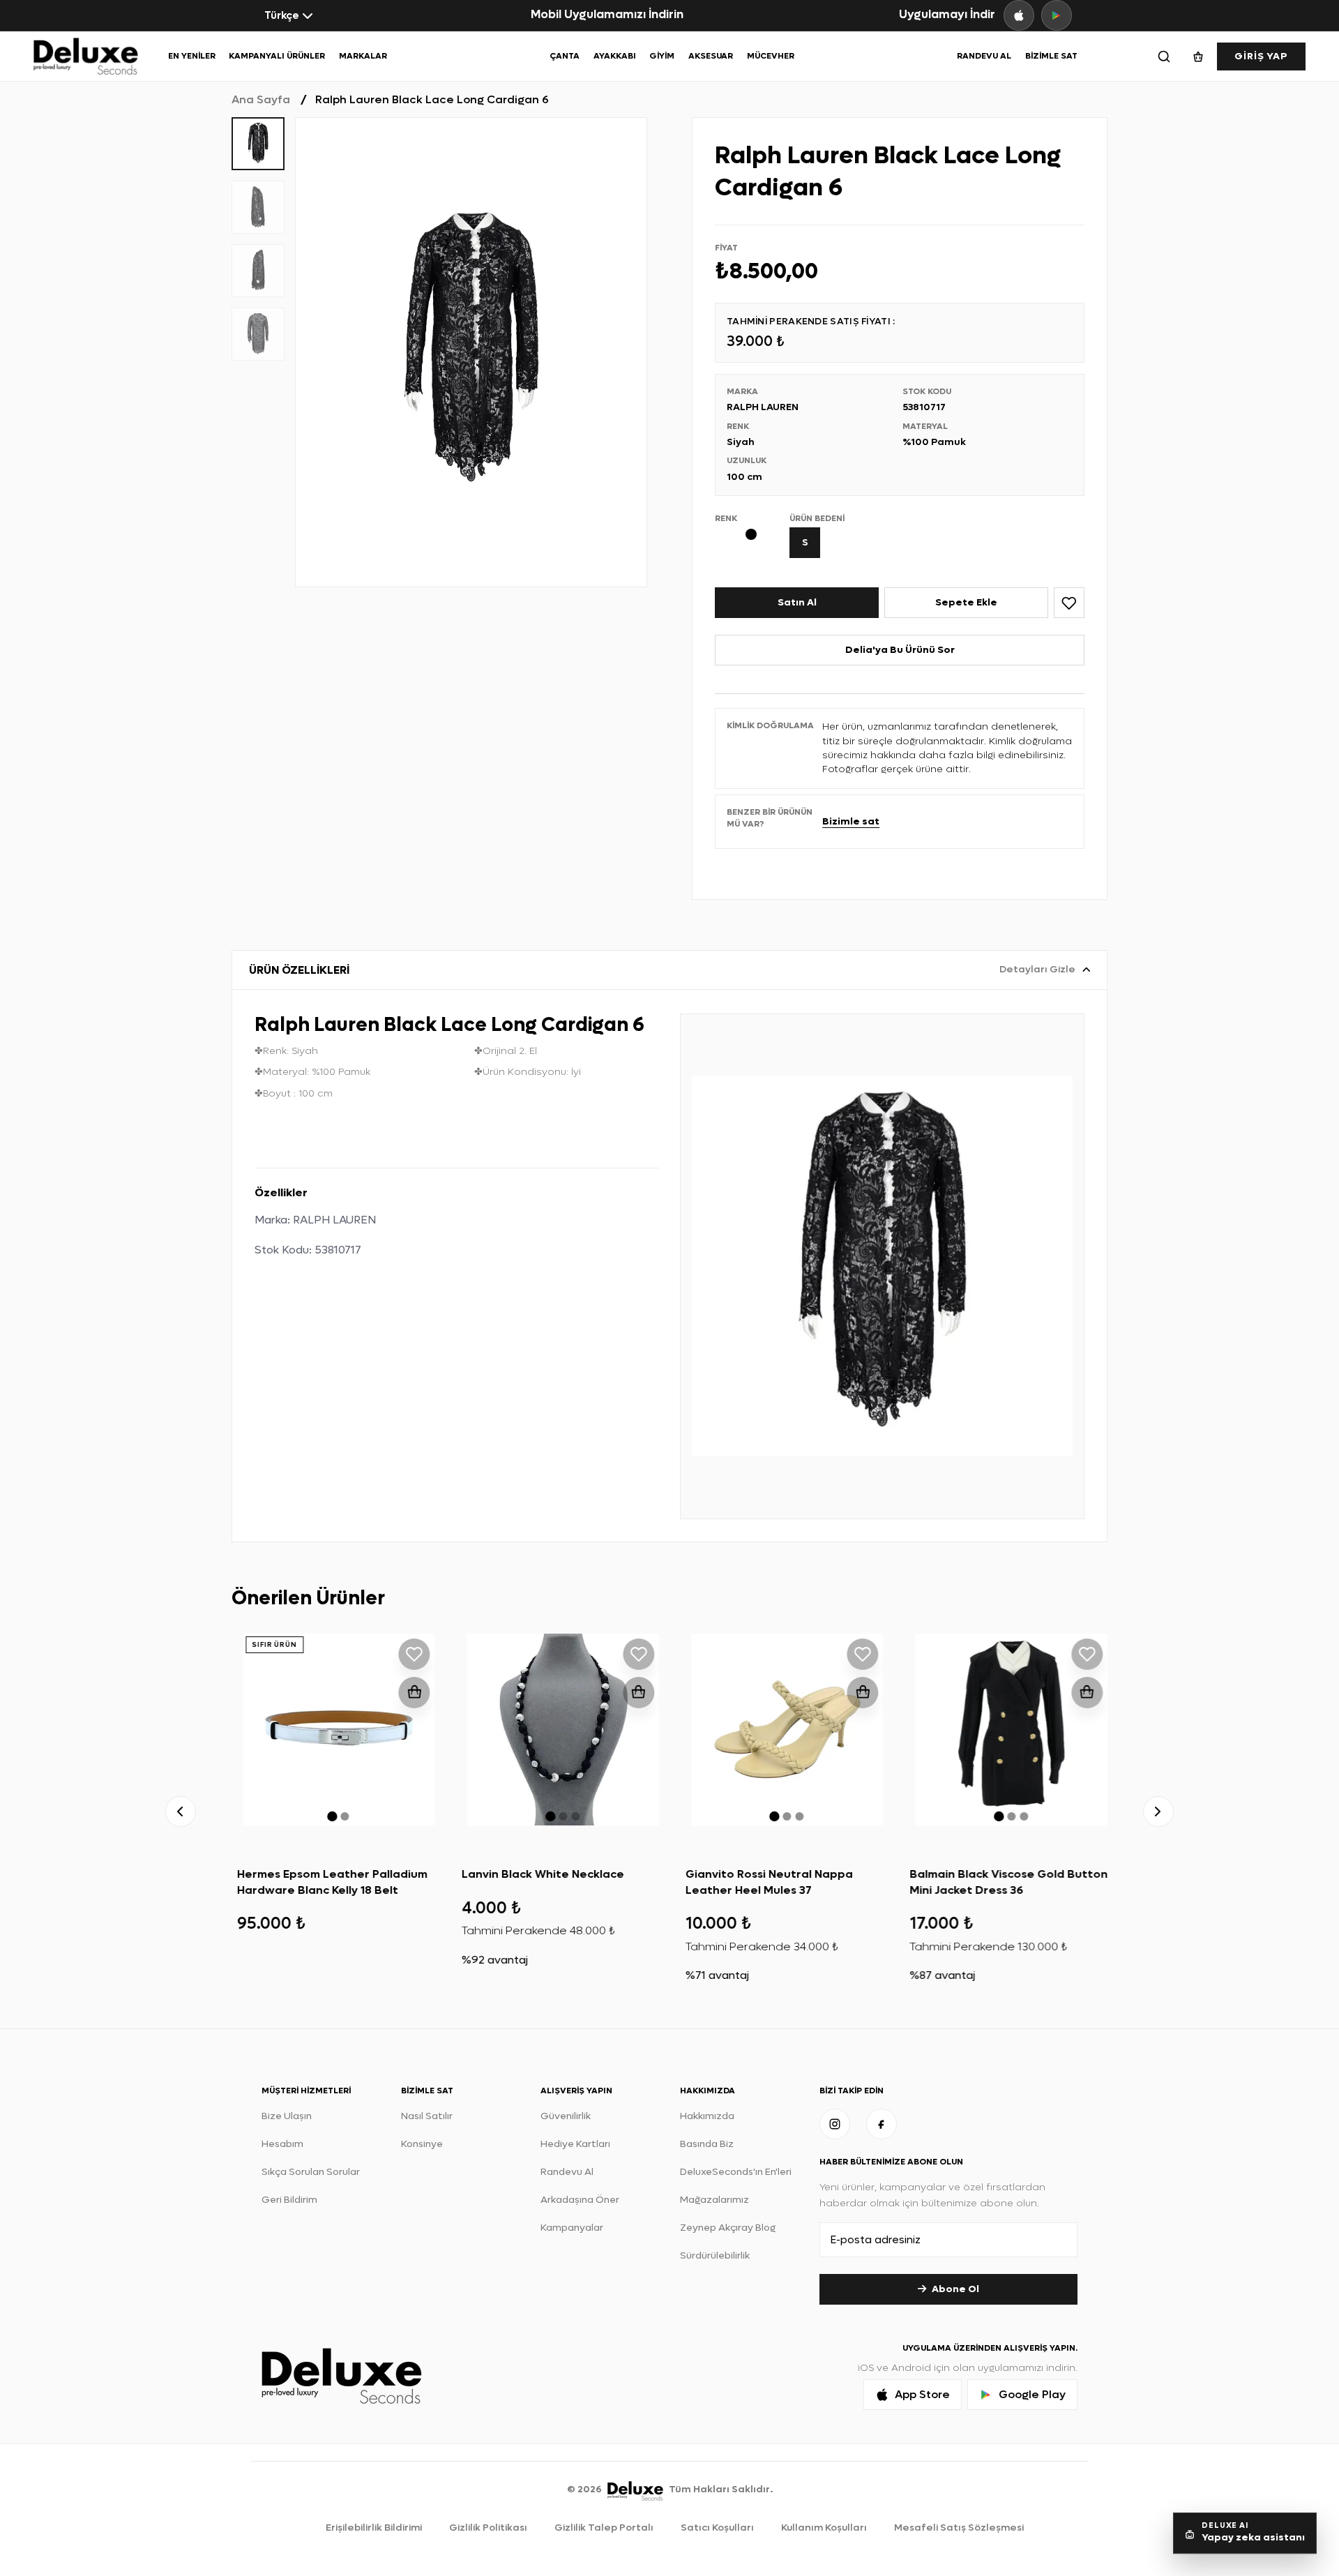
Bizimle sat (851, 821)
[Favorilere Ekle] (1069, 603)
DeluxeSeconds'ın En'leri (736, 2172)
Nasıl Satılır (427, 2116)
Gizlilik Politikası (488, 2528)
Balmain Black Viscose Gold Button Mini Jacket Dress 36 (1004, 1882)
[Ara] (1164, 57)
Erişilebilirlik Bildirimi (374, 2528)
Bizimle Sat (1051, 56)
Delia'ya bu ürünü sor (900, 650)
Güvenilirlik (566, 2116)
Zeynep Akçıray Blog (728, 2228)
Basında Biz (707, 2144)
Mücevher (771, 56)
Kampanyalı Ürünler (277, 56)
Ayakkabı (615, 56)
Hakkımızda (707, 2116)
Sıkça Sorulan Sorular (311, 2172)
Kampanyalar (572, 2228)
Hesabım (282, 2144)
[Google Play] (1057, 15)
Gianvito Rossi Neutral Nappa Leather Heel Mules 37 (764, 1882)
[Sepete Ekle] (409, 1693)
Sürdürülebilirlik (715, 2255)
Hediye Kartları (575, 2144)
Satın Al (797, 602)
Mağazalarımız (714, 2200)
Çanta (565, 56)
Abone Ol (955, 2289)
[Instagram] (835, 2124)
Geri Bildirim (289, 2200)
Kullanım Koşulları (824, 2528)
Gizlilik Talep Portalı (604, 2528)
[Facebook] (882, 2124)
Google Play (1032, 2394)
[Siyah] (756, 534)
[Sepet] (1198, 57)
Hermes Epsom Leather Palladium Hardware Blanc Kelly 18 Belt (327, 1882)
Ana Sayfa (261, 99)
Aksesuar (711, 56)
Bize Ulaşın (287, 2116)
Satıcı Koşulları (717, 2528)
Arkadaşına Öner (580, 2200)
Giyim (662, 56)
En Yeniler (192, 56)
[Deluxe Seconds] (635, 2488)
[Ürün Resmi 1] (471, 352)
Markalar (363, 56)
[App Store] (1019, 15)
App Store (922, 2394)
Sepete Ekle (966, 602)
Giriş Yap (1261, 56)
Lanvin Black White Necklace (537, 1874)
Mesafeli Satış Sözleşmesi (959, 2528)
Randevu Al (984, 56)
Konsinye (422, 2144)
